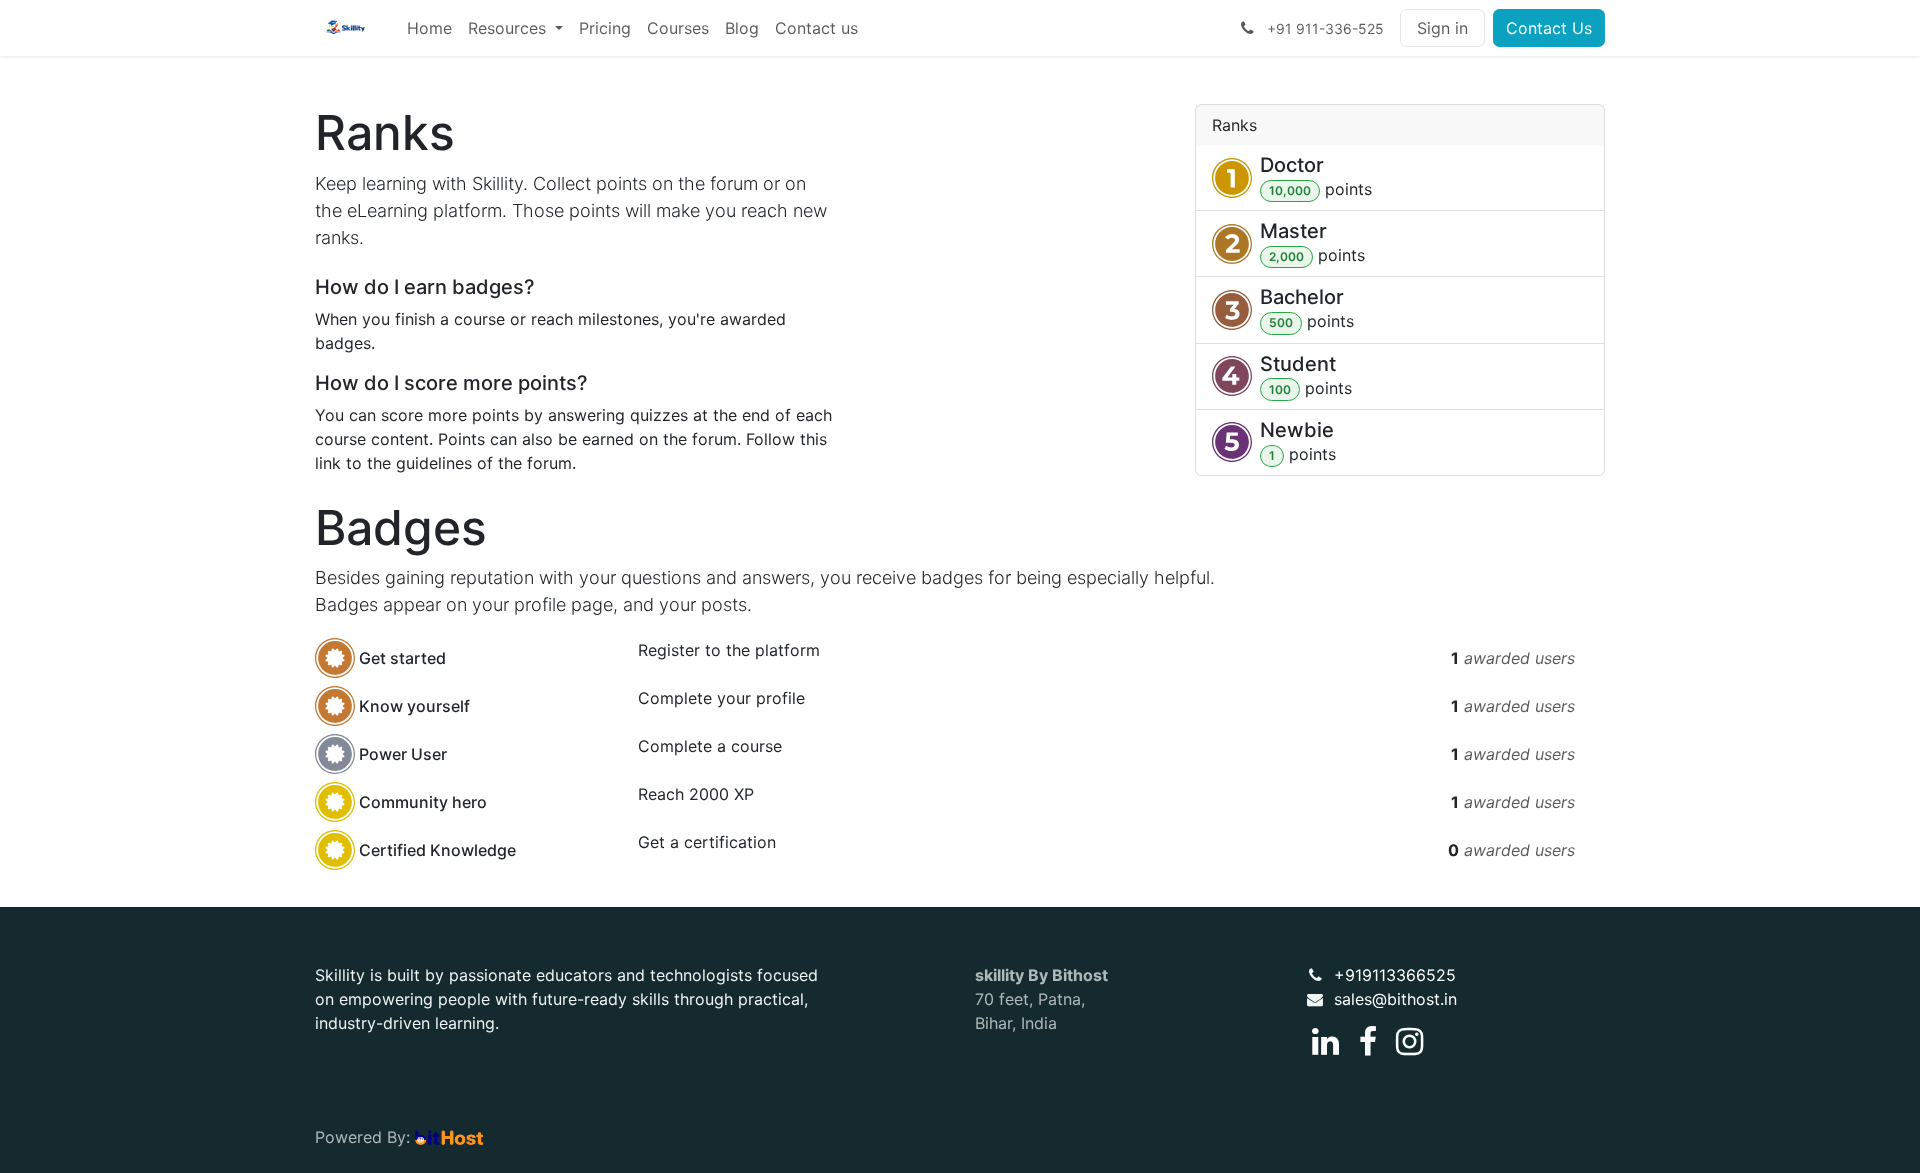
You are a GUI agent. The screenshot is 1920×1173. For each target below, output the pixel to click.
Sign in (1442, 28)
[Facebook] (1368, 1042)
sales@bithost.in (1395, 999)
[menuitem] (429, 28)
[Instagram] (1409, 1042)
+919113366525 (1395, 975)
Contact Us (1549, 28)
